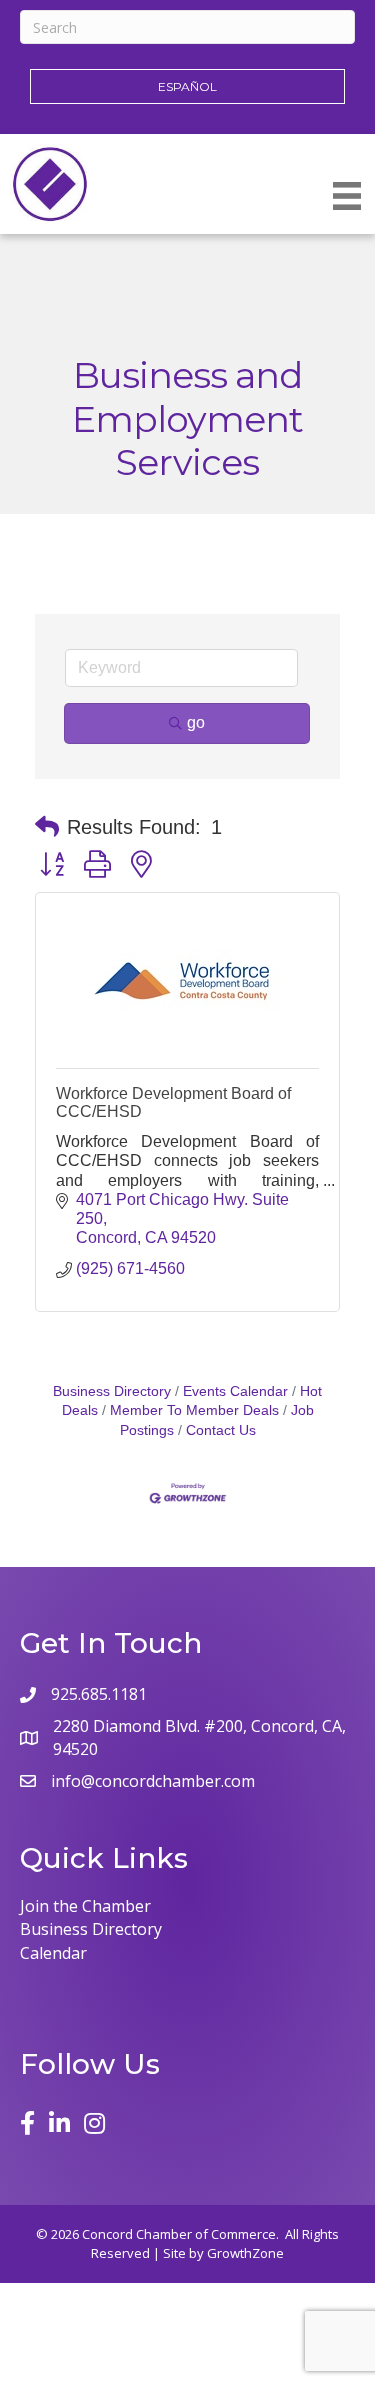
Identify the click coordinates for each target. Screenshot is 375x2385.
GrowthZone (245, 2253)
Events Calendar (235, 1391)
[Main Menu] (347, 196)
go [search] (196, 722)
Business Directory (112, 1391)
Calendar (53, 1953)
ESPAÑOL (187, 86)
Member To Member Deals (194, 1410)
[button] (47, 827)
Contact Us (221, 1430)
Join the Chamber (85, 1906)
